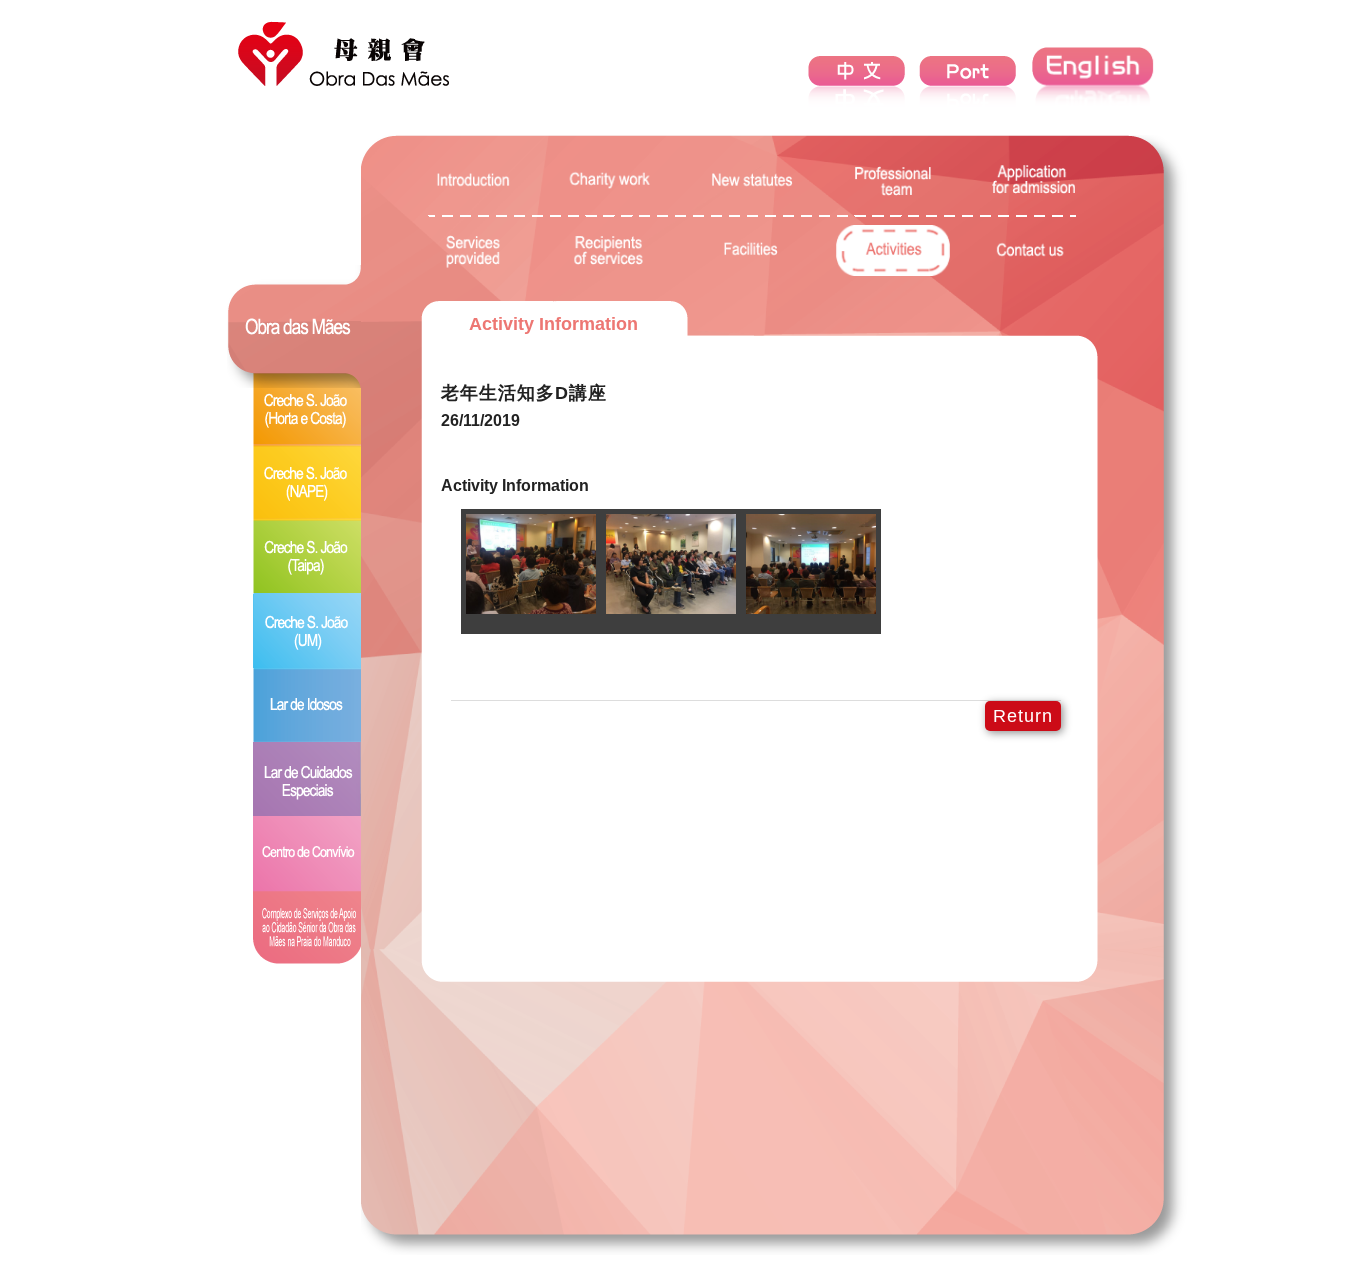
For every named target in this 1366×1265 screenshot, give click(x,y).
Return (1023, 716)
